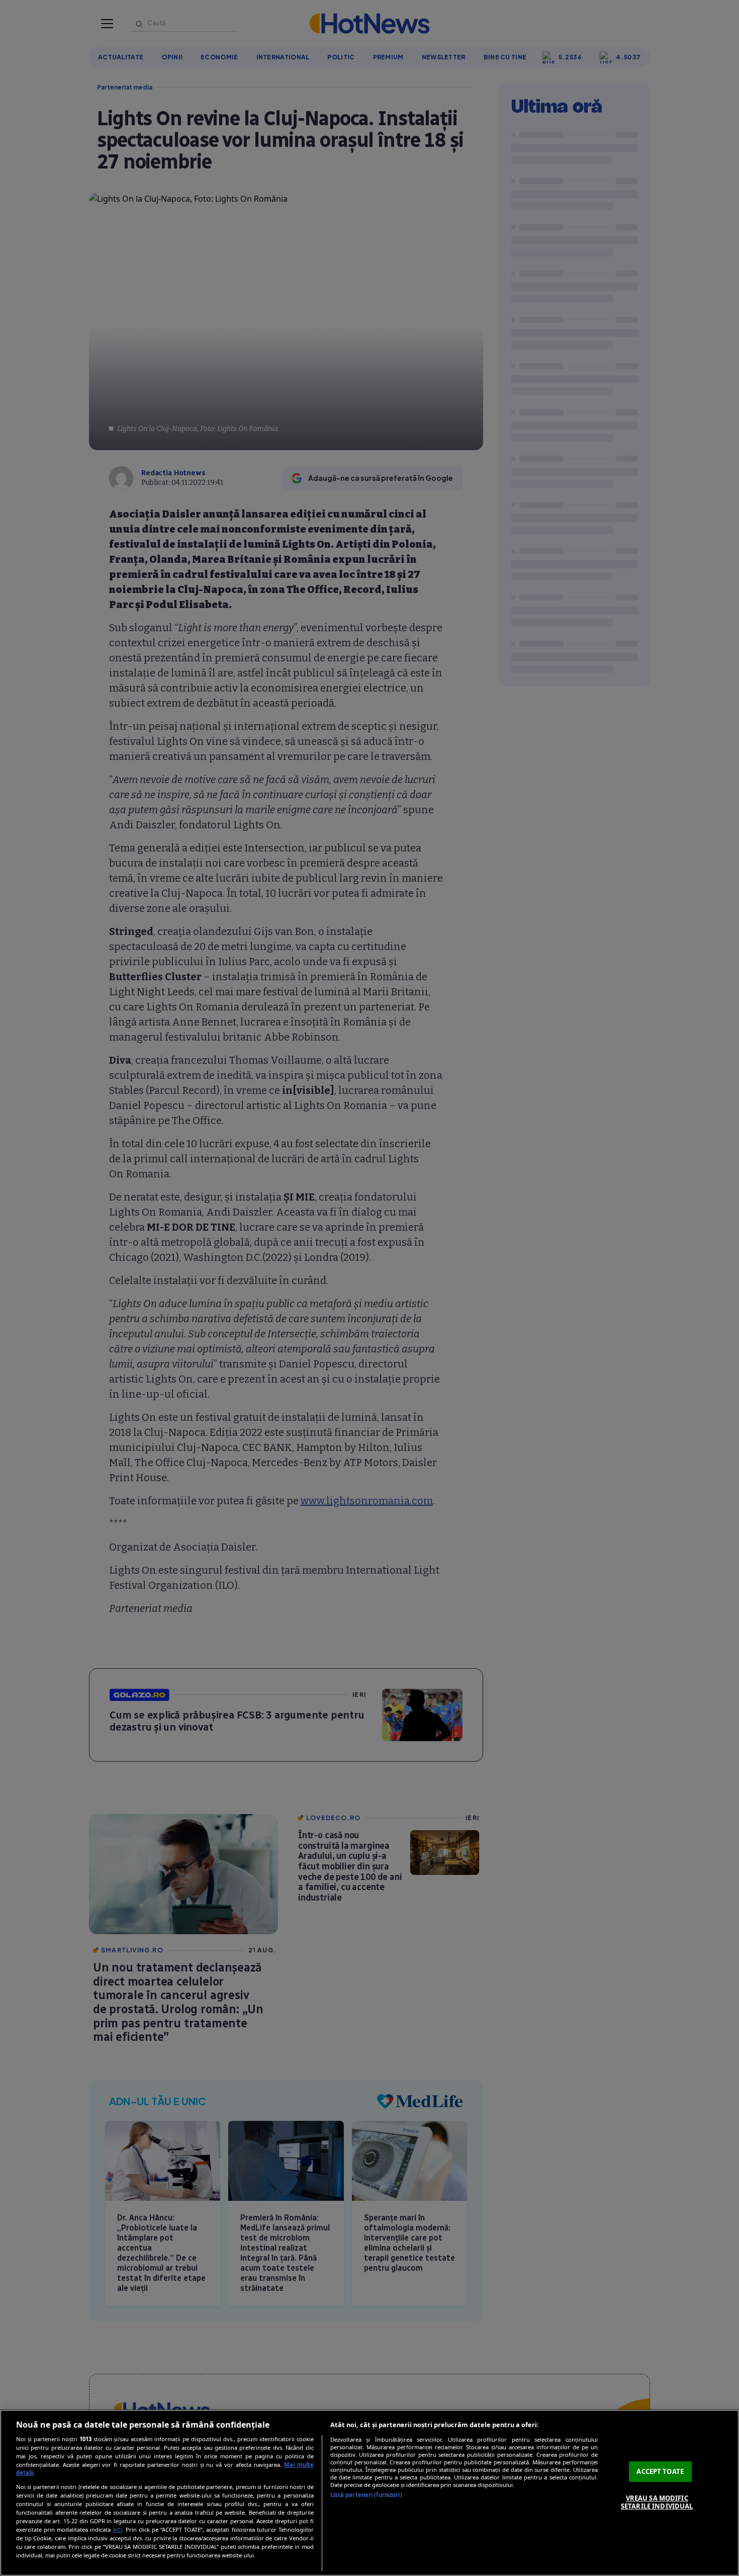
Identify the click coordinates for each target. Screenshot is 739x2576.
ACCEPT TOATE (660, 2471)
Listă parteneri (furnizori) (366, 2495)
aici (117, 2529)
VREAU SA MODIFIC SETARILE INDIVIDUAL (657, 2502)
